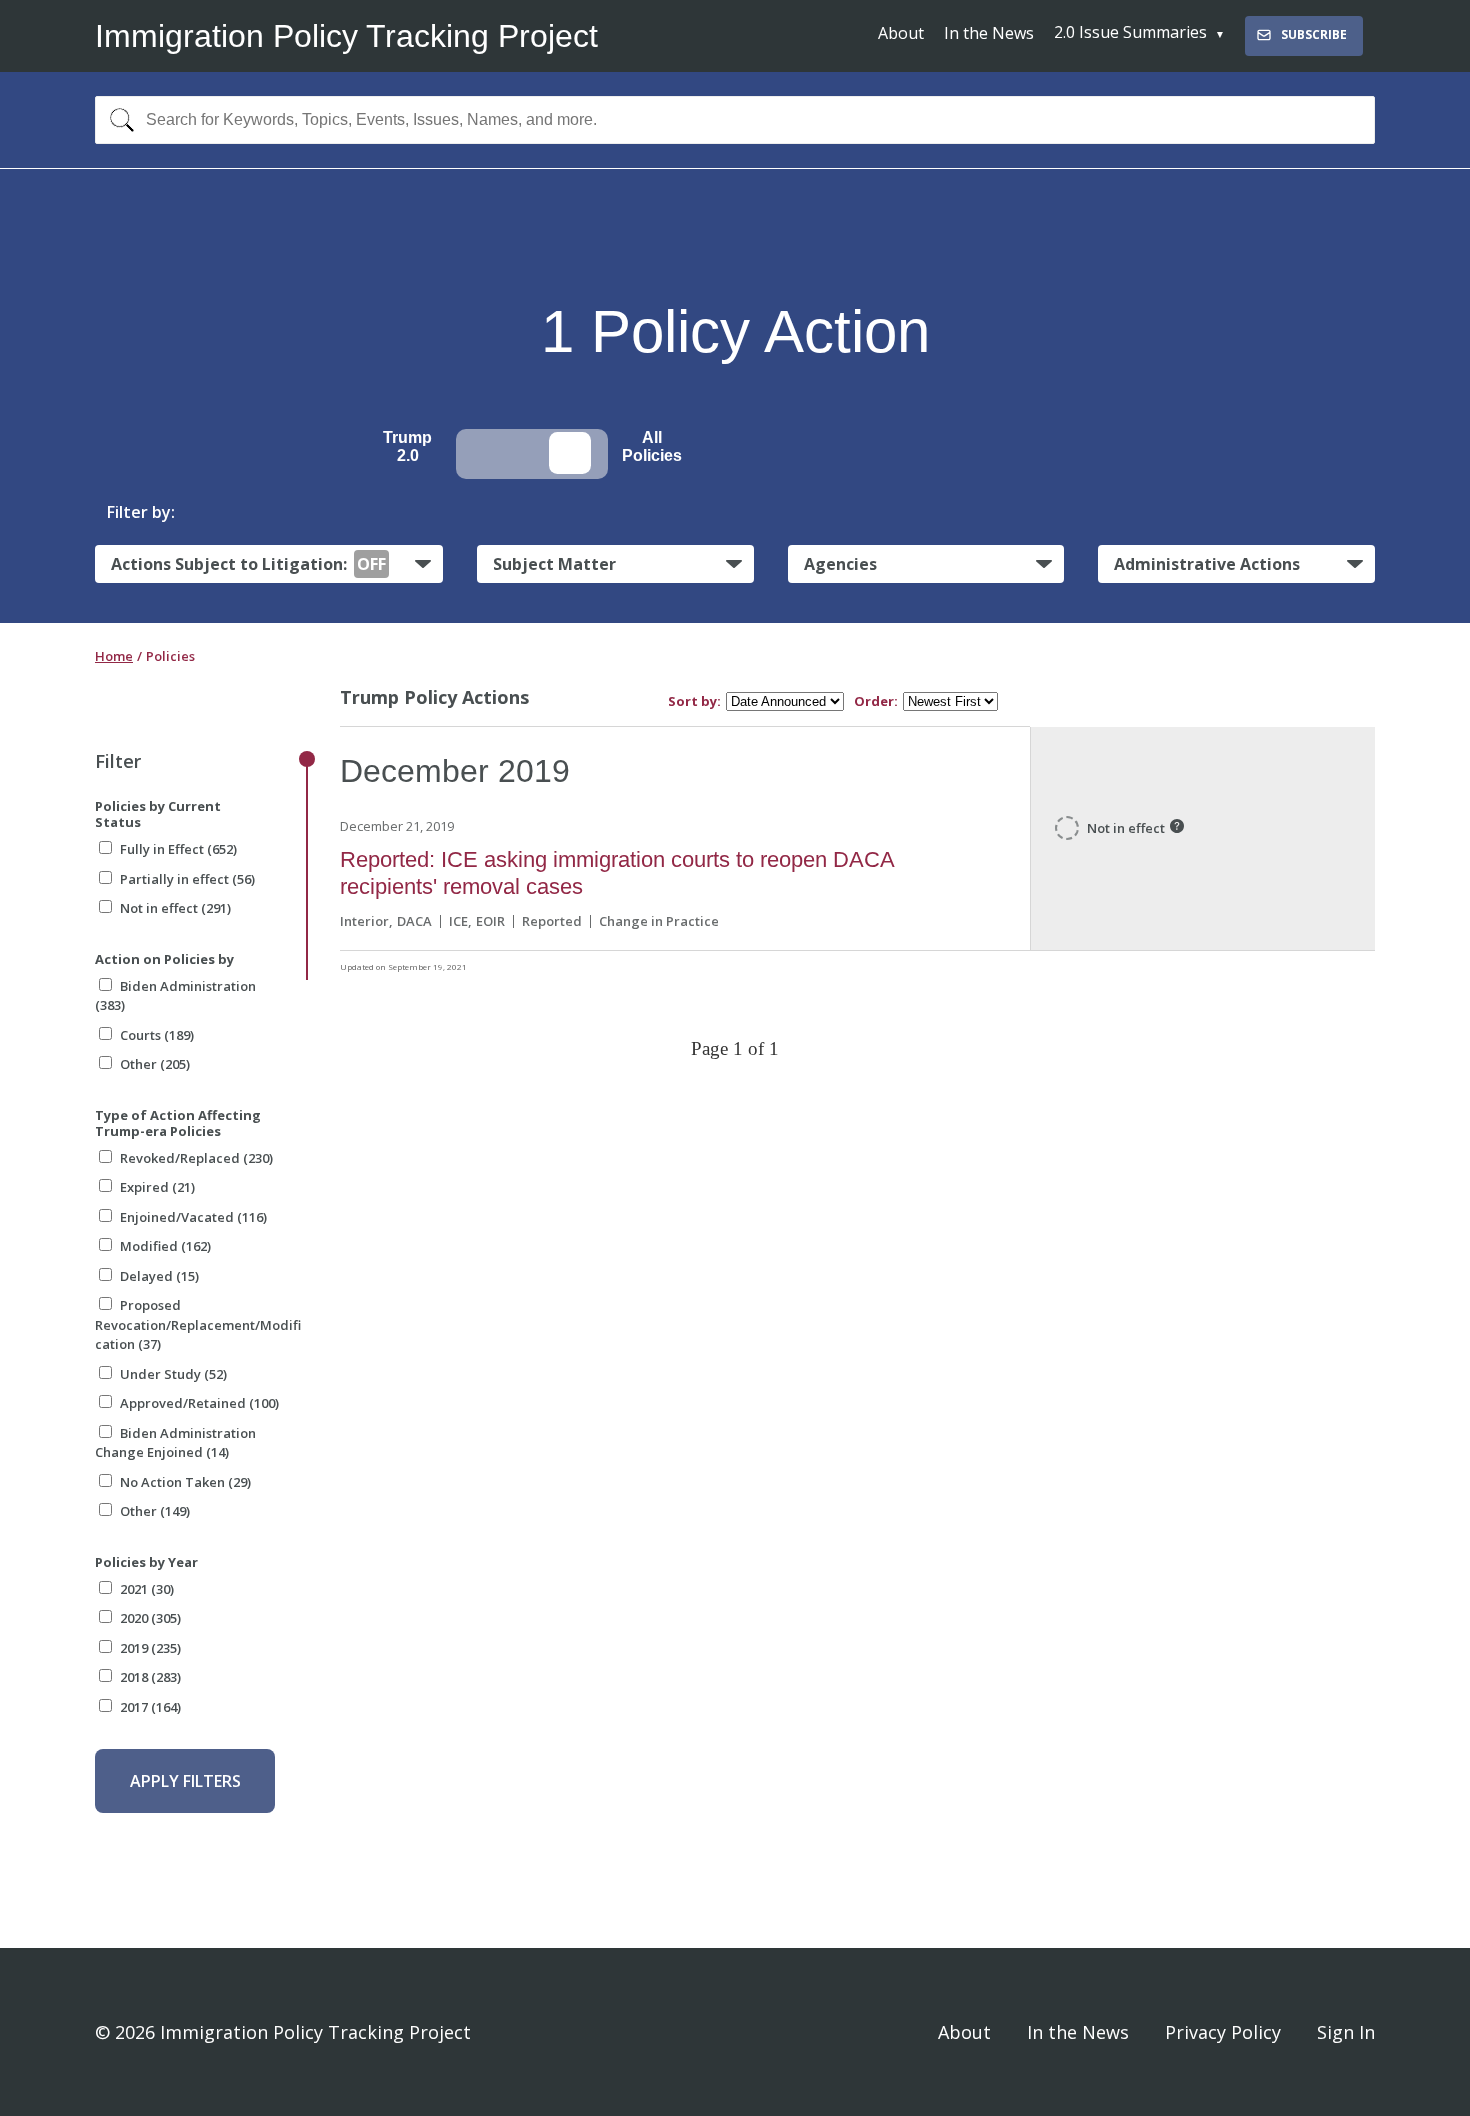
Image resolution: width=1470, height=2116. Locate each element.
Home (114, 656)
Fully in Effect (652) (178, 849)
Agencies (840, 564)
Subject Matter (554, 564)
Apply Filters (185, 1781)
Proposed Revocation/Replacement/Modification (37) (198, 1324)
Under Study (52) (173, 1374)
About (901, 33)
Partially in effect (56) (187, 879)
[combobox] (735, 120)
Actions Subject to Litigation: (248, 564)
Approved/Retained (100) (199, 1403)
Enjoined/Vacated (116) (193, 1217)
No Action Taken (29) (185, 1482)
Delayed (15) (159, 1276)
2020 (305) (150, 1618)
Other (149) (155, 1511)
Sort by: (694, 701)
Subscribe (1314, 34)
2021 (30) (147, 1589)
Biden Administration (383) (175, 996)
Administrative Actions (1207, 564)
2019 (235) (150, 1648)
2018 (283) (150, 1677)
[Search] (117, 120)
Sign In (1346, 2032)
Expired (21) (157, 1187)
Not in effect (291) (175, 908)
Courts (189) (157, 1035)
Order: (876, 701)
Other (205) (155, 1064)
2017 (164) (150, 1707)
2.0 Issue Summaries (1130, 32)
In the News (989, 33)
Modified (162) (165, 1246)
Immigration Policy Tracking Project (346, 36)
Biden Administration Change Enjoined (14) (175, 1443)
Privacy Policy (1223, 2032)
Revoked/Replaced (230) (196, 1158)
